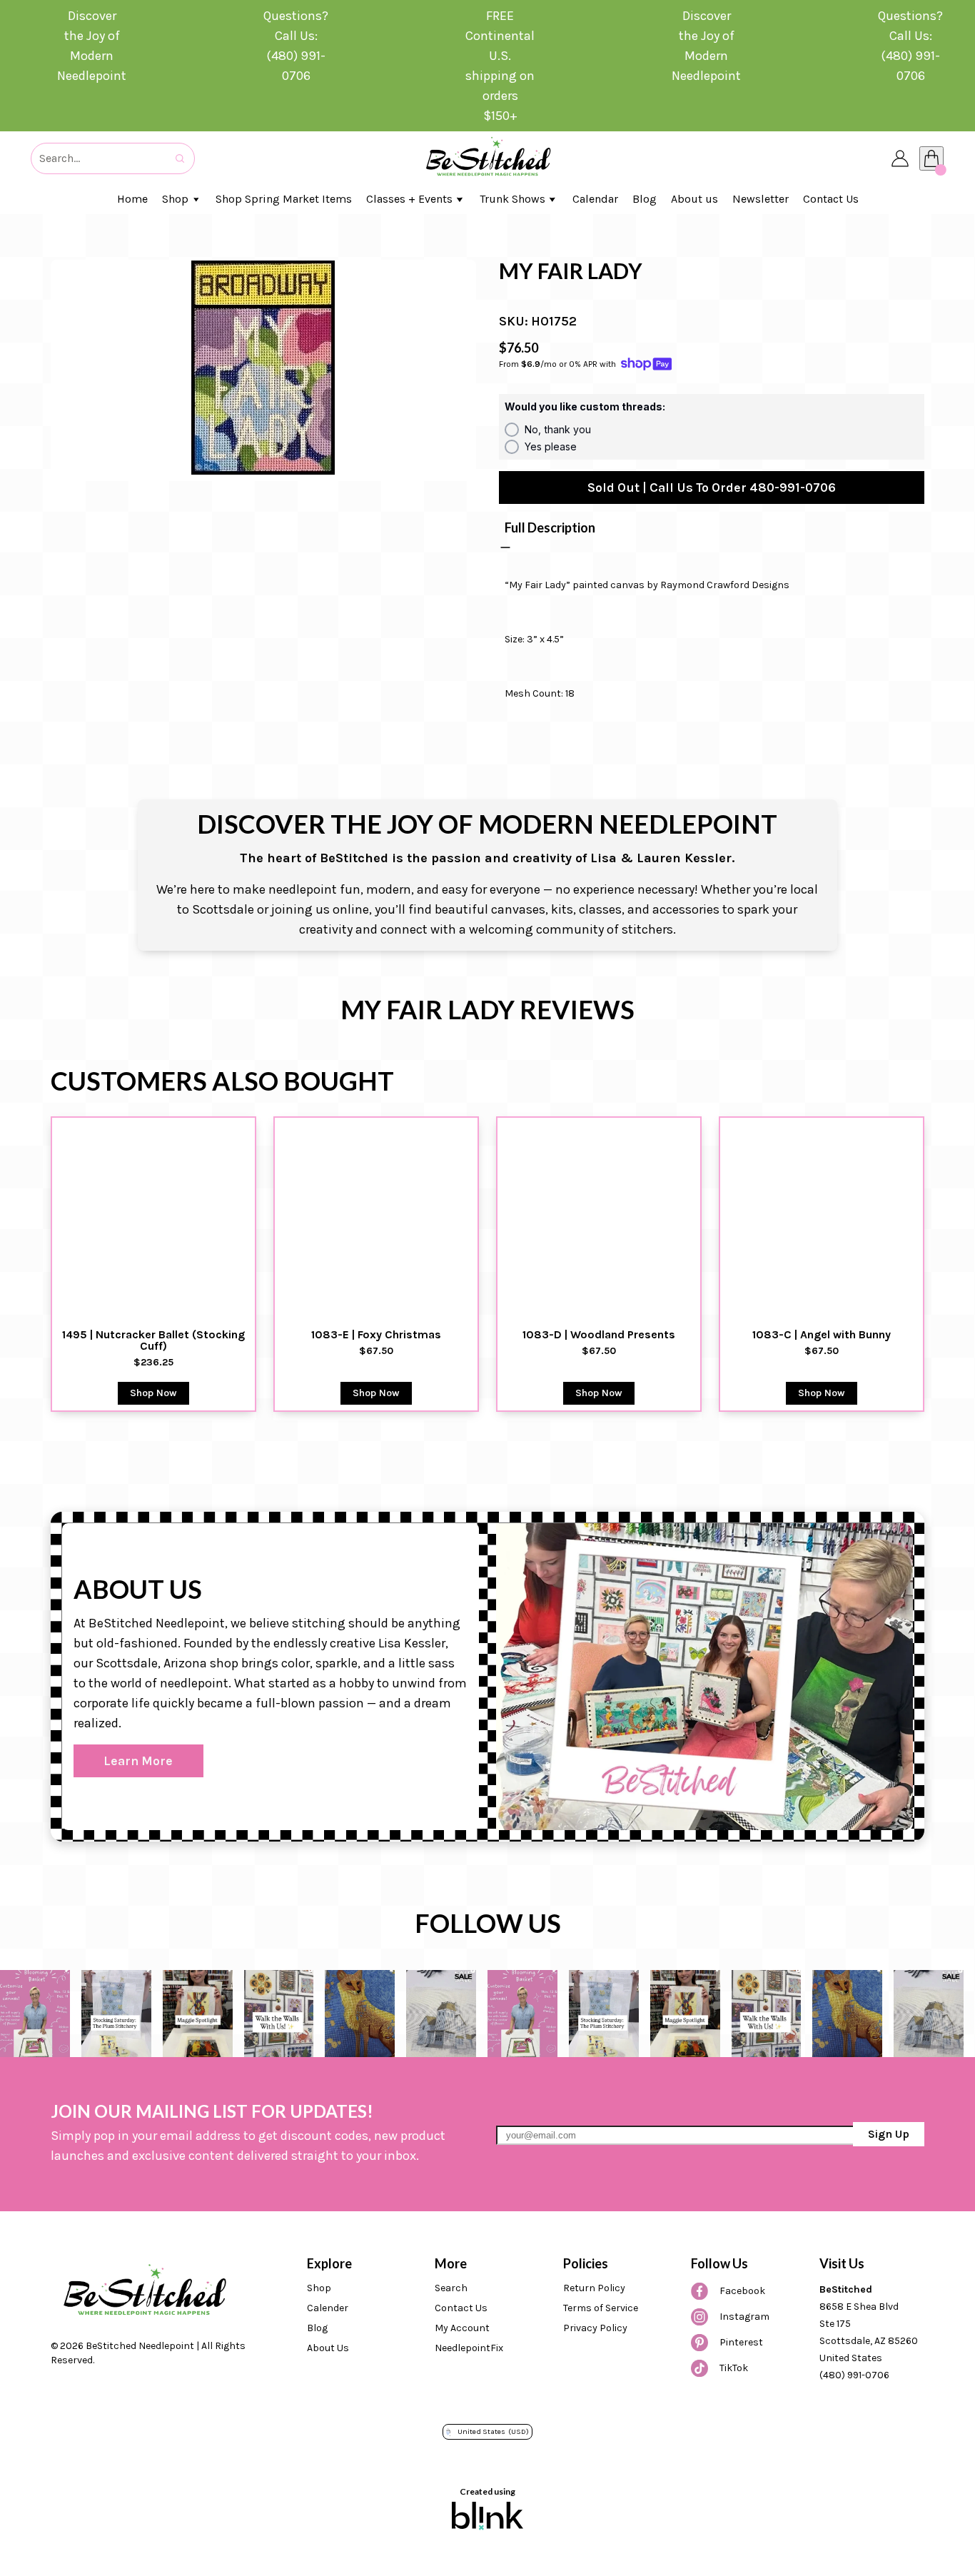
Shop (319, 2288)
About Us (328, 2348)
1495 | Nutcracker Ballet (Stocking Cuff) (155, 1340)
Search (451, 2288)
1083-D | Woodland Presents (599, 1335)
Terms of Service (601, 2308)
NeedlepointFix (469, 2348)
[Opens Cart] (931, 158)
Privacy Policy (595, 2328)
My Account (462, 2328)
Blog (317, 2328)
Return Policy (594, 2288)
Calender (328, 2308)
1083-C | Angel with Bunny (822, 1335)
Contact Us (461, 2308)
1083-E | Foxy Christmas (376, 1335)
